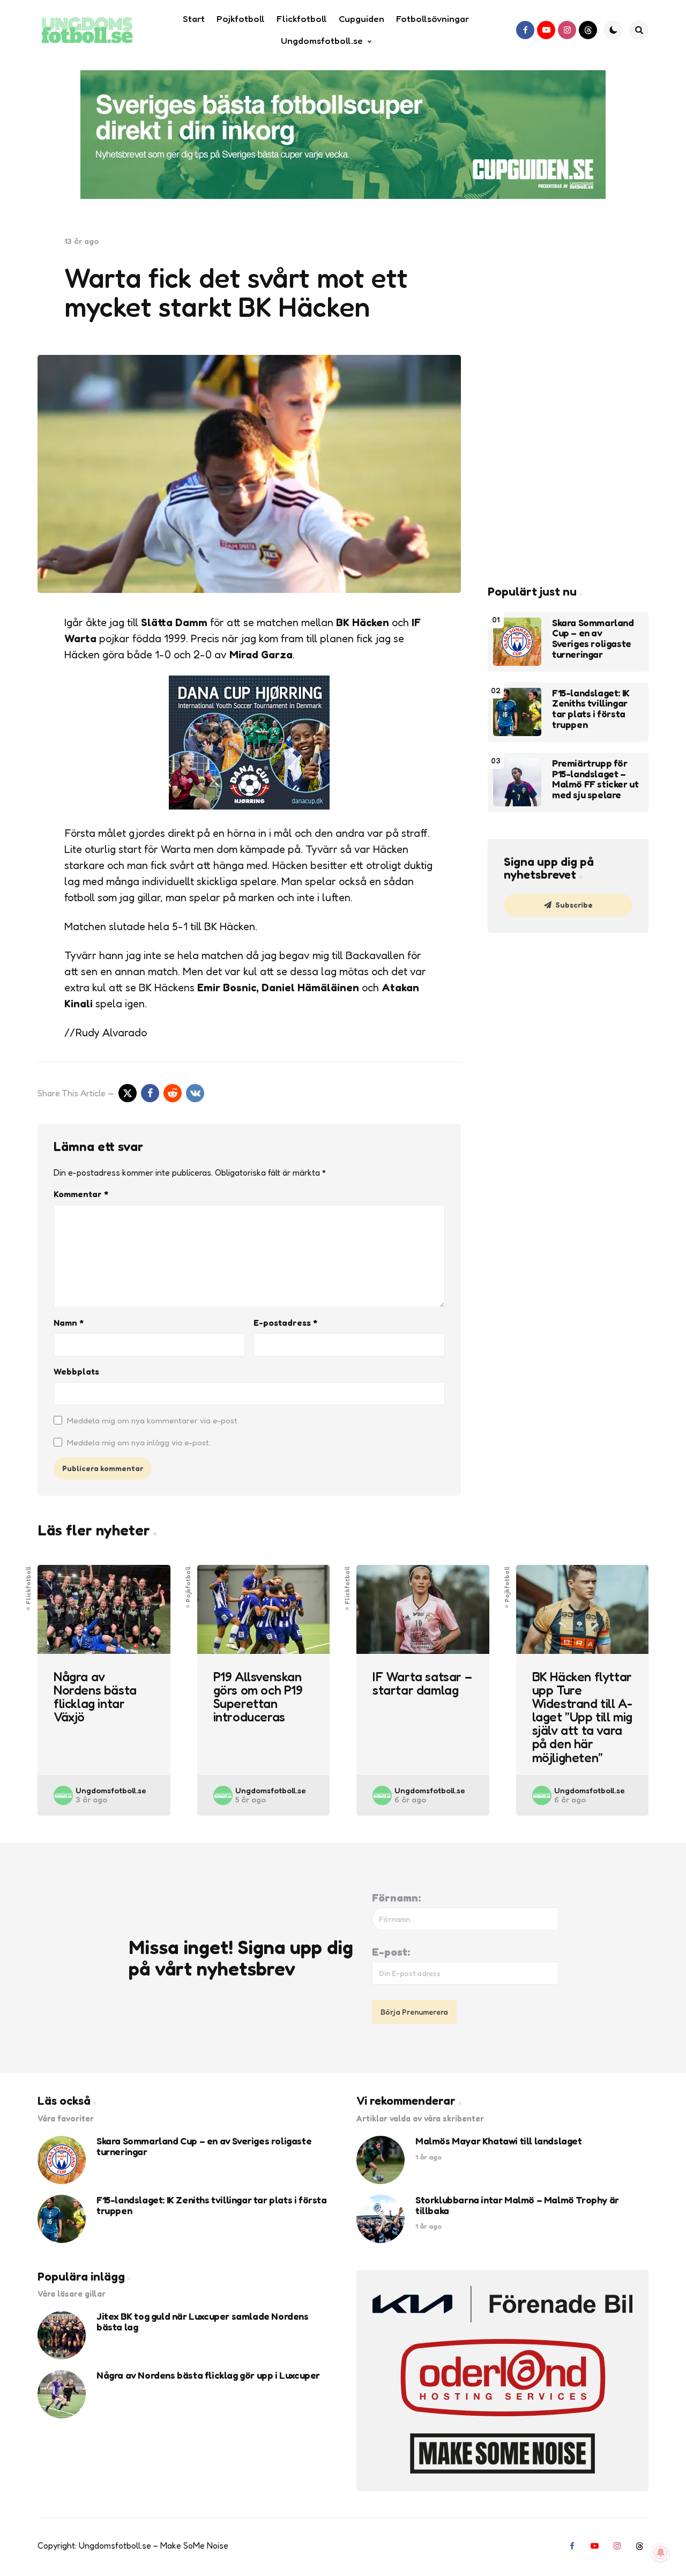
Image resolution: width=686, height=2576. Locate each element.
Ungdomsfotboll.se (111, 1790)
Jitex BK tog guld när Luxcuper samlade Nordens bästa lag (203, 2322)
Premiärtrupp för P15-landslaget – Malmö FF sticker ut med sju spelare (595, 779)
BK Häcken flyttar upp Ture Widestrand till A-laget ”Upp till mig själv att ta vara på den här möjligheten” (582, 1717)
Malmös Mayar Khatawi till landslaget (499, 2141)
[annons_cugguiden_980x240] (343, 135)
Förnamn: (396, 1898)
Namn (69, 1323)
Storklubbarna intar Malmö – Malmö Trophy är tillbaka (517, 2206)
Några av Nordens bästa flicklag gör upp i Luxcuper (208, 2375)
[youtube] (546, 30)
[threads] (588, 30)
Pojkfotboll (188, 1584)
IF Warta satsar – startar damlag (422, 1683)
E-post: (391, 1952)
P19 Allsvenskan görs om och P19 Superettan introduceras (258, 1697)
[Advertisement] (568, 397)
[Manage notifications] (661, 2552)
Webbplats (76, 1371)
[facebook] (525, 30)
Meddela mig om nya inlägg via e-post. (139, 1442)
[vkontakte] (195, 1093)
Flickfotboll (28, 1585)
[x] (128, 1093)
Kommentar (81, 1194)
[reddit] (173, 1093)
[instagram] (567, 30)
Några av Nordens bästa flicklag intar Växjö (95, 1697)
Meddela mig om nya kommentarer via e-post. (153, 1420)
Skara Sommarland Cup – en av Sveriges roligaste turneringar (593, 639)
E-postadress (285, 1323)
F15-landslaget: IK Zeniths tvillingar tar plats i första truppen (591, 709)
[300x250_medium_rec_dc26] (249, 806)
